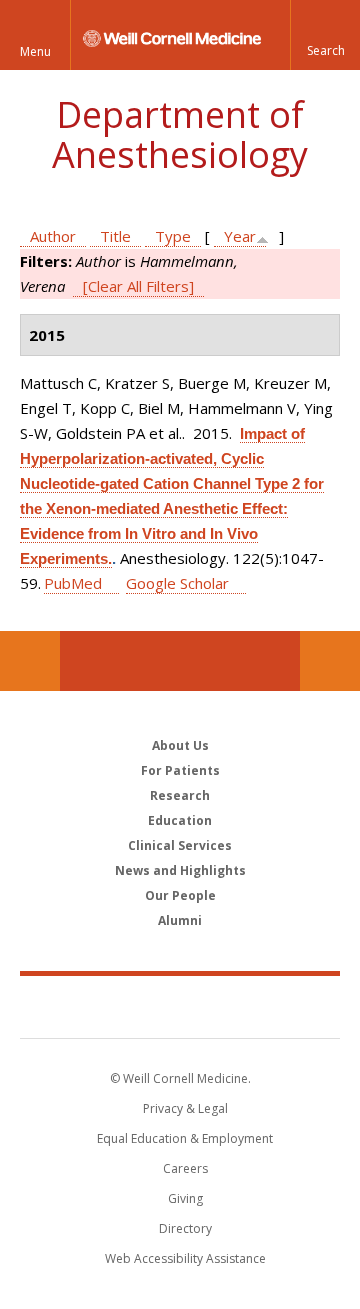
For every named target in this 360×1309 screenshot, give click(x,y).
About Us (180, 745)
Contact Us (330, 661)
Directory (185, 1228)
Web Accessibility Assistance (185, 1258)
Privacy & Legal (185, 1108)
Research (180, 795)
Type (173, 236)
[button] (325, 35)
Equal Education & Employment (185, 1138)
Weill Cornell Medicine (180, 1006)
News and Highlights (180, 870)
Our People (180, 895)
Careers (185, 1168)
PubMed (73, 583)
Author (53, 236)
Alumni (180, 920)
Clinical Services (180, 845)
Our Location (30, 661)
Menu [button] (35, 51)
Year (240, 236)
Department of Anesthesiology (180, 134)
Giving (185, 1198)
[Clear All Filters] (138, 286)
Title (115, 236)
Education (180, 820)
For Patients (180, 770)
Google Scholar (177, 583)
